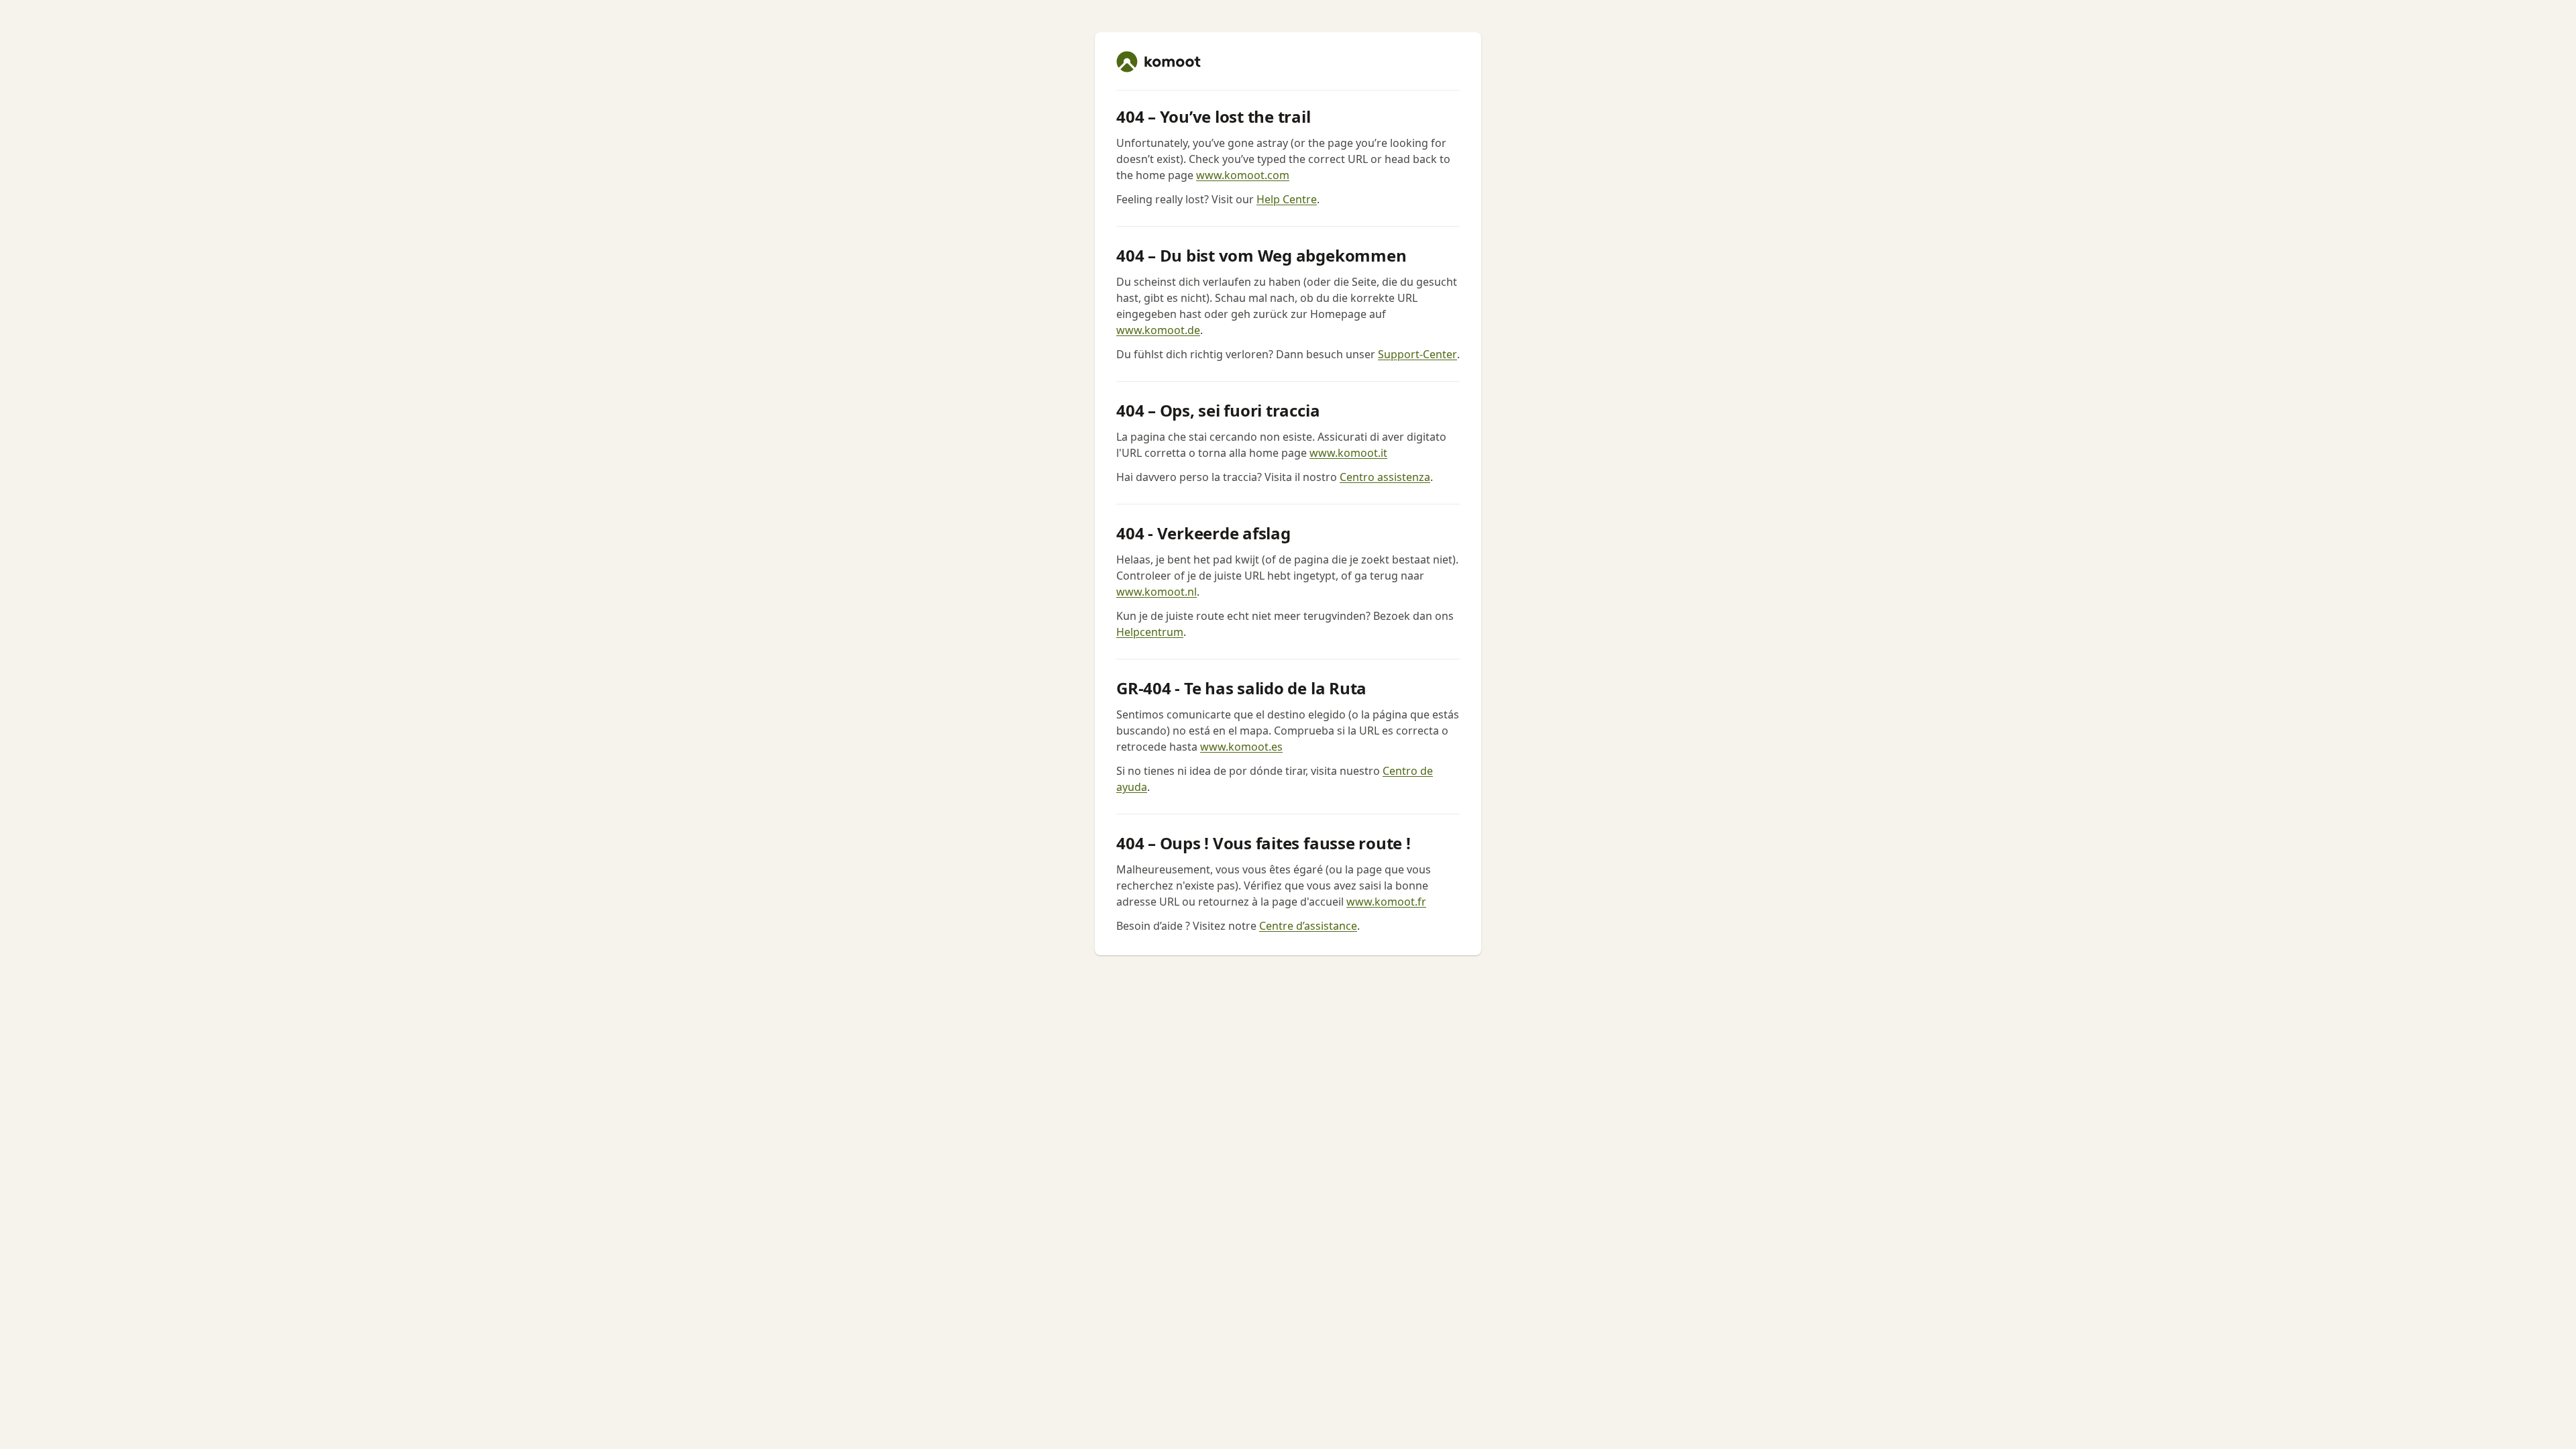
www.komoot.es (1241, 747)
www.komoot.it (1348, 453)
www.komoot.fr (1386, 902)
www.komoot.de (1158, 330)
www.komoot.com (1243, 175)
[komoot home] (1159, 62)
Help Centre (1287, 199)
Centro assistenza (1385, 477)
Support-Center (1417, 354)
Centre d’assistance (1308, 926)
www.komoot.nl (1157, 592)
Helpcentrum (1150, 632)
